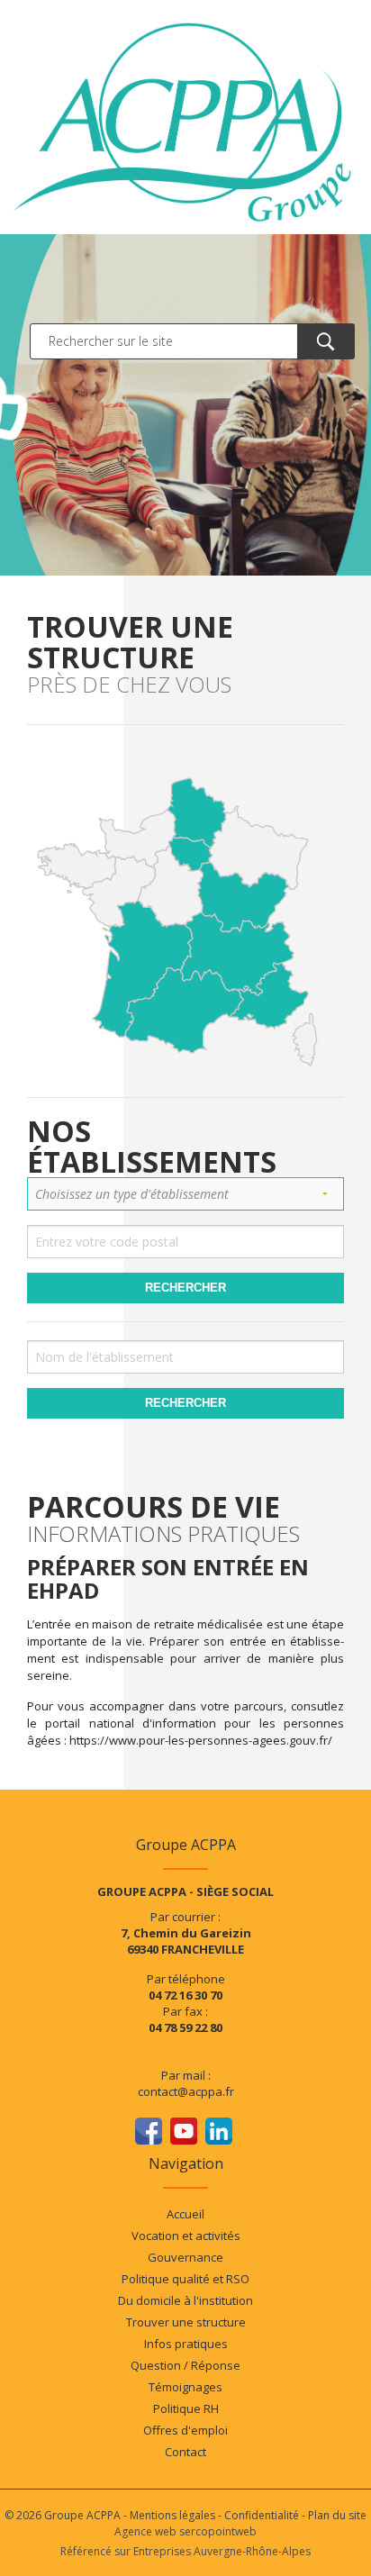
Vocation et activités (186, 2236)
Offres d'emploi (185, 2430)
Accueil (185, 2214)
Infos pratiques (186, 2344)
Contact (185, 2452)
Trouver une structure (186, 2322)
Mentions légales (172, 2515)
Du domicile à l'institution (185, 2300)
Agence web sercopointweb (185, 2531)
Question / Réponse (185, 2365)
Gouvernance (185, 2257)
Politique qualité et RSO (185, 2279)
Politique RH (186, 2408)
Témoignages (185, 2387)
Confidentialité (262, 2515)
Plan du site (337, 2515)
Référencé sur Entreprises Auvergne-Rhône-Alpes (185, 2551)
